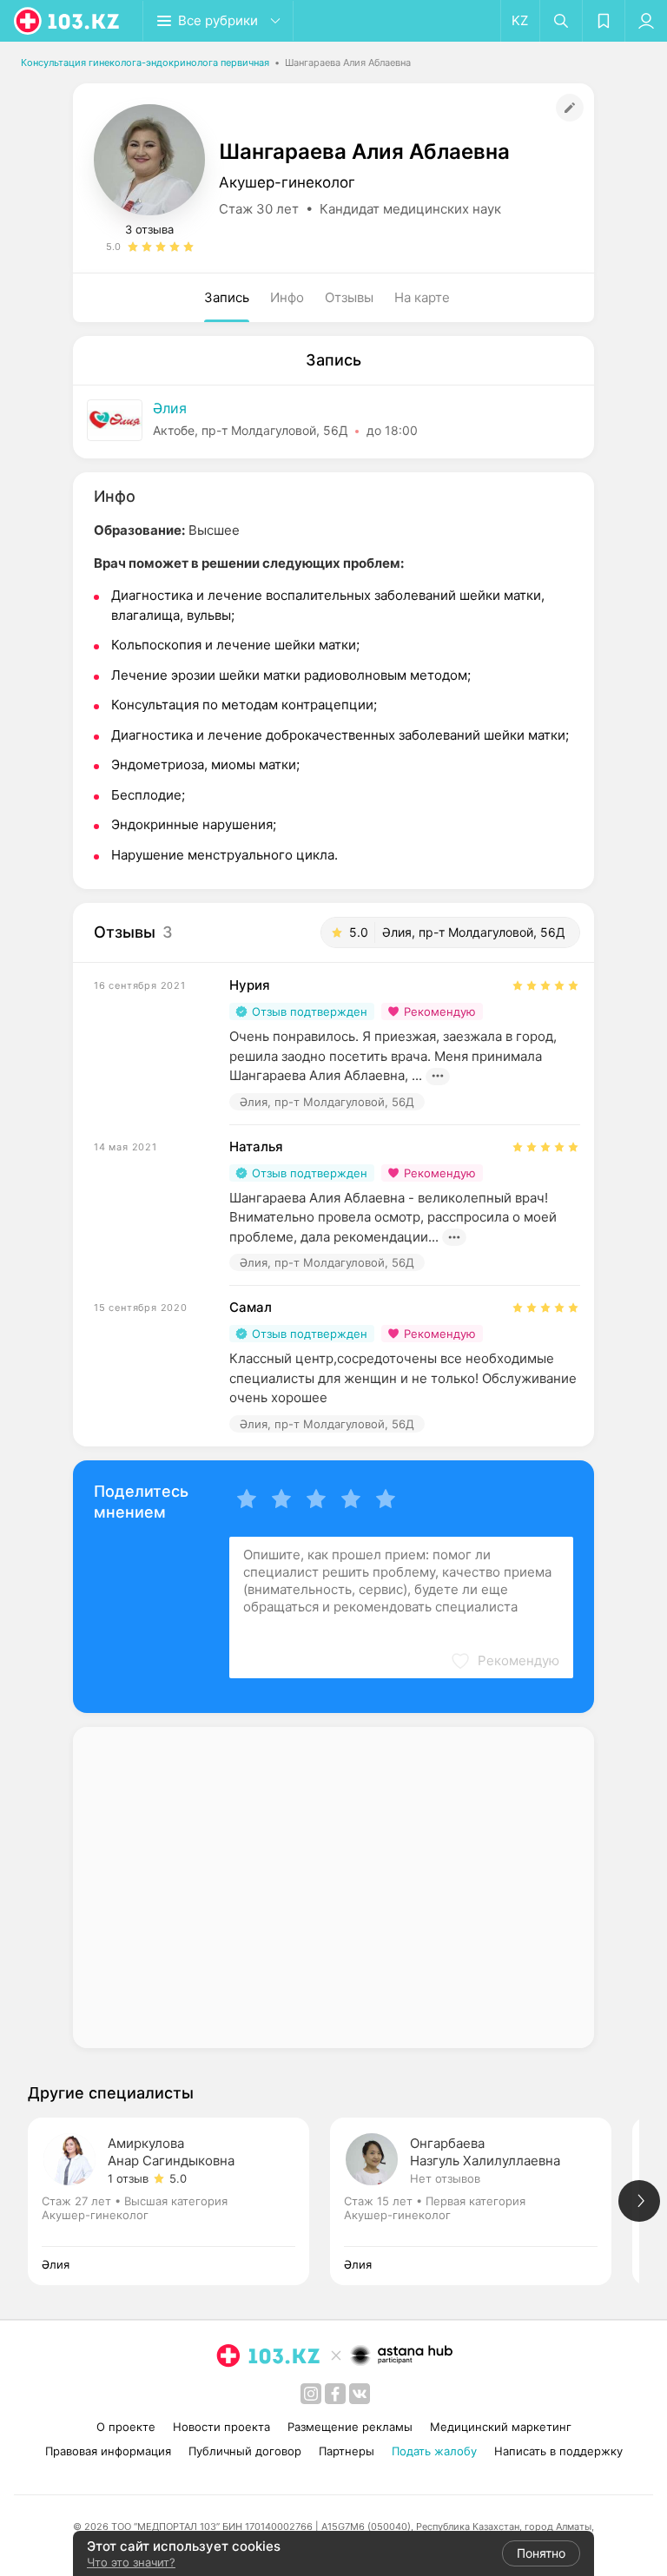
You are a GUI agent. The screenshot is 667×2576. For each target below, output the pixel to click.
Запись (227, 297)
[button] (505, 1661)
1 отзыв (128, 2178)
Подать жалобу (434, 2451)
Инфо (287, 297)
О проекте (126, 2427)
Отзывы (349, 297)
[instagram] (311, 2394)
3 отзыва (149, 229)
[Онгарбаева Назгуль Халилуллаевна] (481, 2201)
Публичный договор (245, 2451)
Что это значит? (131, 2562)
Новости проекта (221, 2427)
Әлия (170, 408)
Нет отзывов (445, 2178)
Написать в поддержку (558, 2451)
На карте (422, 297)
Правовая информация (108, 2451)
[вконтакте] (360, 2394)
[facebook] (335, 2394)
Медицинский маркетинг (501, 2427)
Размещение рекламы (350, 2427)
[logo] (68, 21)
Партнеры (347, 2451)
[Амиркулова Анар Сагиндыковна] (179, 2201)
